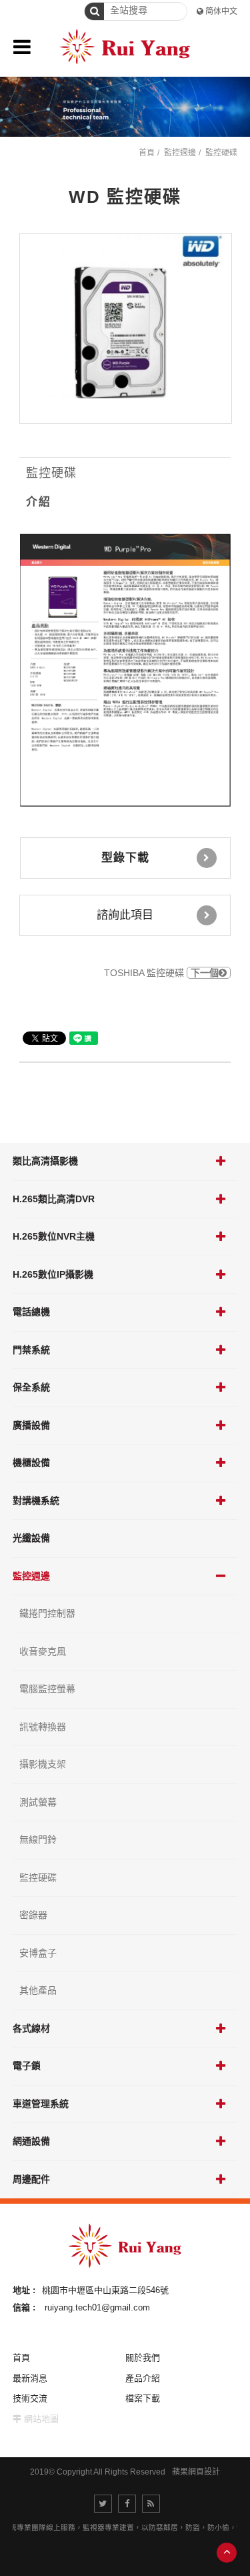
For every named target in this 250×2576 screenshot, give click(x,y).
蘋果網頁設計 (196, 2472)
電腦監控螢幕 (47, 1689)
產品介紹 (143, 2378)
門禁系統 (31, 1350)
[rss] (151, 2504)
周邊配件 (31, 2179)
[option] (126, 328)
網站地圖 (41, 2419)
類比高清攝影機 (45, 1161)
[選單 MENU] (22, 47)
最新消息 (30, 2378)
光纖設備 (31, 1538)
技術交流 (30, 2398)
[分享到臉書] (127, 2504)
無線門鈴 (38, 1839)
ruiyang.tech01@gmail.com (97, 2307)
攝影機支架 (43, 1764)
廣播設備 (31, 1425)
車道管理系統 (41, 2104)
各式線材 (31, 2028)
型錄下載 (125, 858)
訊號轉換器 (43, 1727)
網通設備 (31, 2141)
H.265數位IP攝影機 (53, 1274)
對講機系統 (36, 1500)
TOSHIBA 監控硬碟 (161, 973)
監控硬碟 (38, 1877)
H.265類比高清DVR (54, 1199)
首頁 (147, 153)
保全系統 (31, 1387)
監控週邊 (31, 1576)
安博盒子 (38, 1953)
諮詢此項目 (125, 915)
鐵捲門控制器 (47, 1613)
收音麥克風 (43, 1651)
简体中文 (221, 11)
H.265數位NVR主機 (54, 1236)
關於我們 (143, 2357)
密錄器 (33, 1915)
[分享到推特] (103, 2504)
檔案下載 (143, 2398)
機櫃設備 (31, 1462)
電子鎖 (27, 2066)
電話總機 (31, 1312)
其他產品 (38, 1990)
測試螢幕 (38, 1802)
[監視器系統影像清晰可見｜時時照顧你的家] (125, 107)
